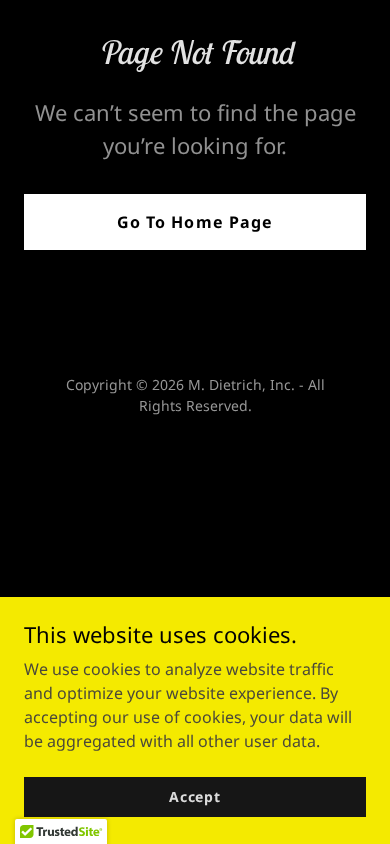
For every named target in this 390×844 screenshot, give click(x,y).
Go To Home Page (194, 222)
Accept (195, 796)
